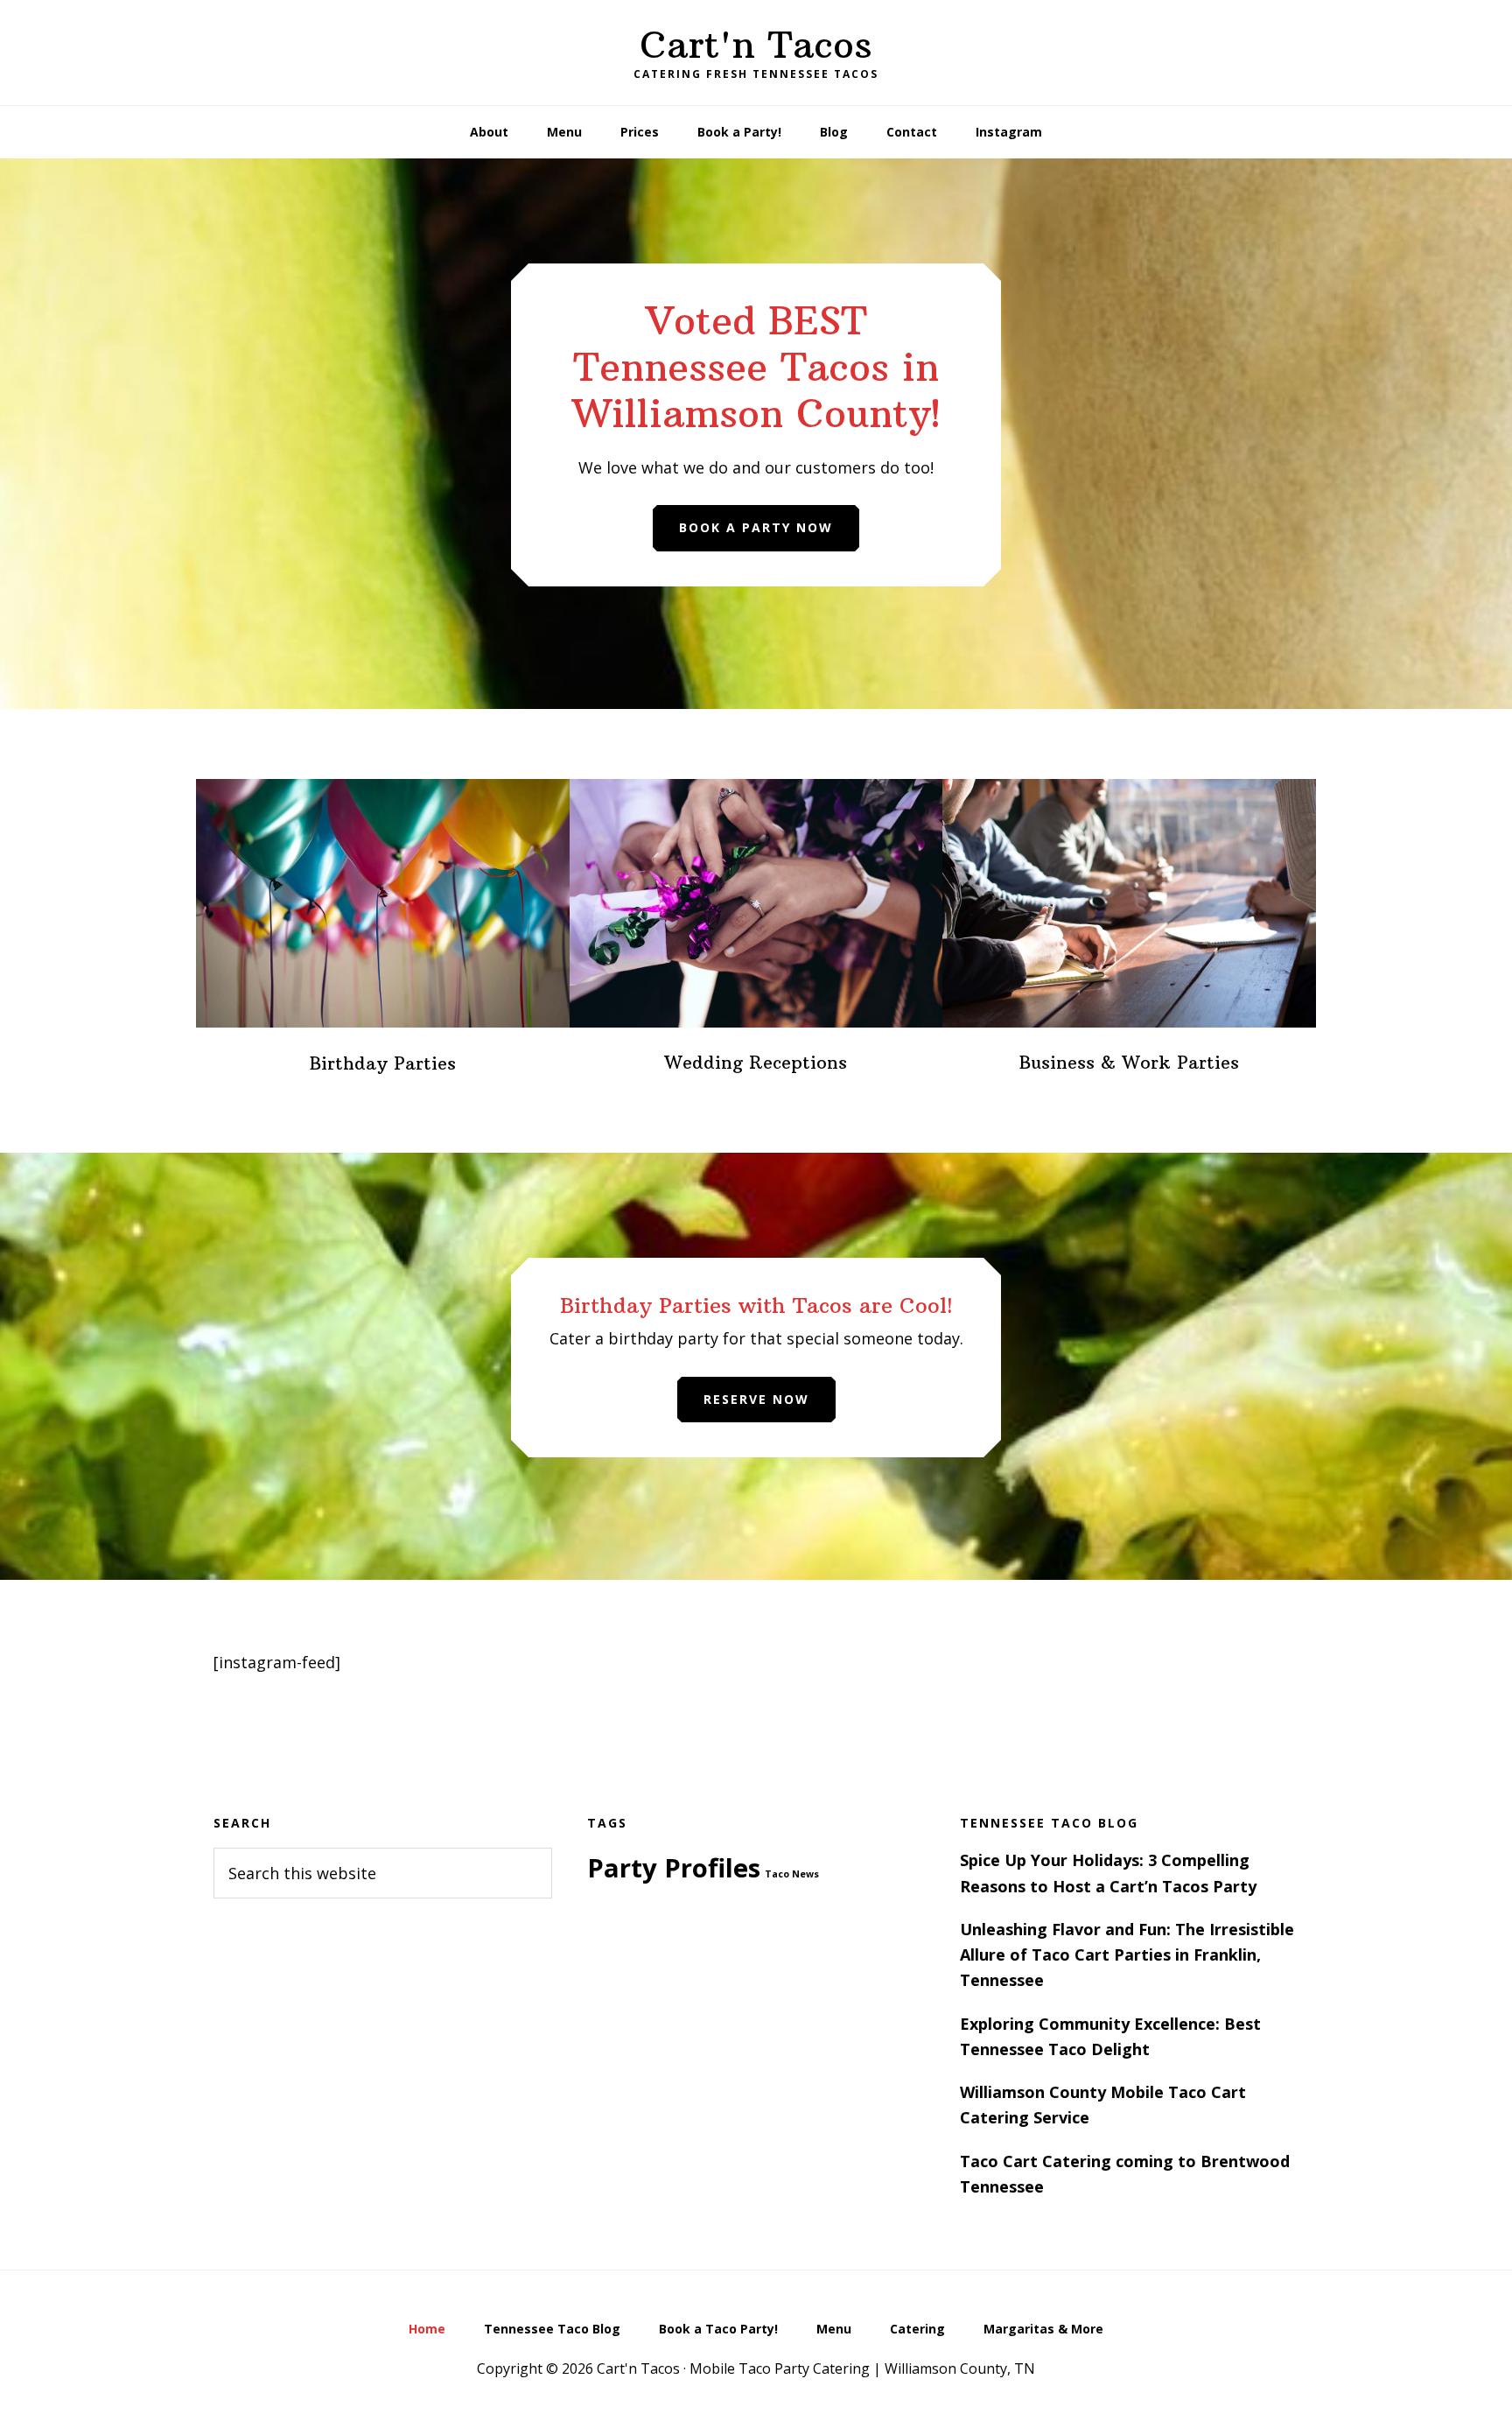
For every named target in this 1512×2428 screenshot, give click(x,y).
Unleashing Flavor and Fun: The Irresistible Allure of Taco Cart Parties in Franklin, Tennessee (1127, 1955)
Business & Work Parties (1129, 1062)
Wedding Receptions (756, 1062)
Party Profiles (674, 1868)
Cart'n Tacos (756, 45)
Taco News (792, 1874)
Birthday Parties (383, 1063)
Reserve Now (756, 1399)
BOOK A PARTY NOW (756, 527)
